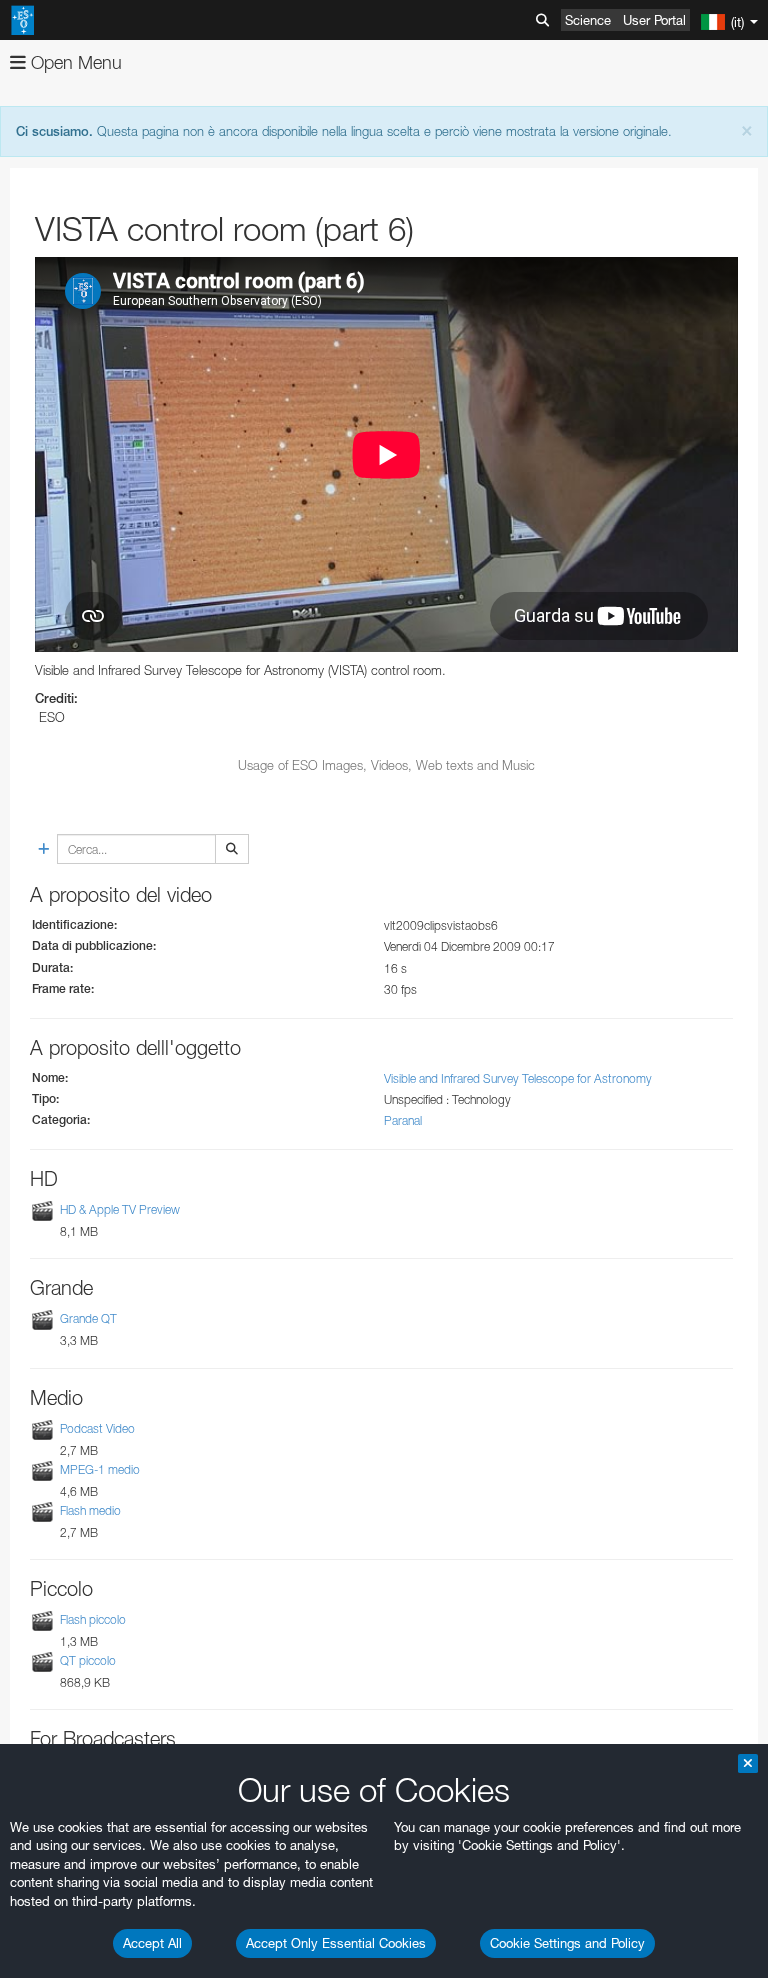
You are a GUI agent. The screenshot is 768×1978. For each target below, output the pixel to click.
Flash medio (90, 1510)
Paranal (403, 1120)
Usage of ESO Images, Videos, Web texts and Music (386, 765)
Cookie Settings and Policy (567, 1943)
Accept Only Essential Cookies (336, 1943)
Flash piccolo (93, 1619)
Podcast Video (97, 1428)
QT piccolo (88, 1660)
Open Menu (74, 62)
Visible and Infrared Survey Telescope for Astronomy (518, 1078)
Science (588, 20)
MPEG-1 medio (100, 1469)
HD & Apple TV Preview (120, 1209)
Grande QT (88, 1318)
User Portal (654, 20)
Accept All (152, 1943)
